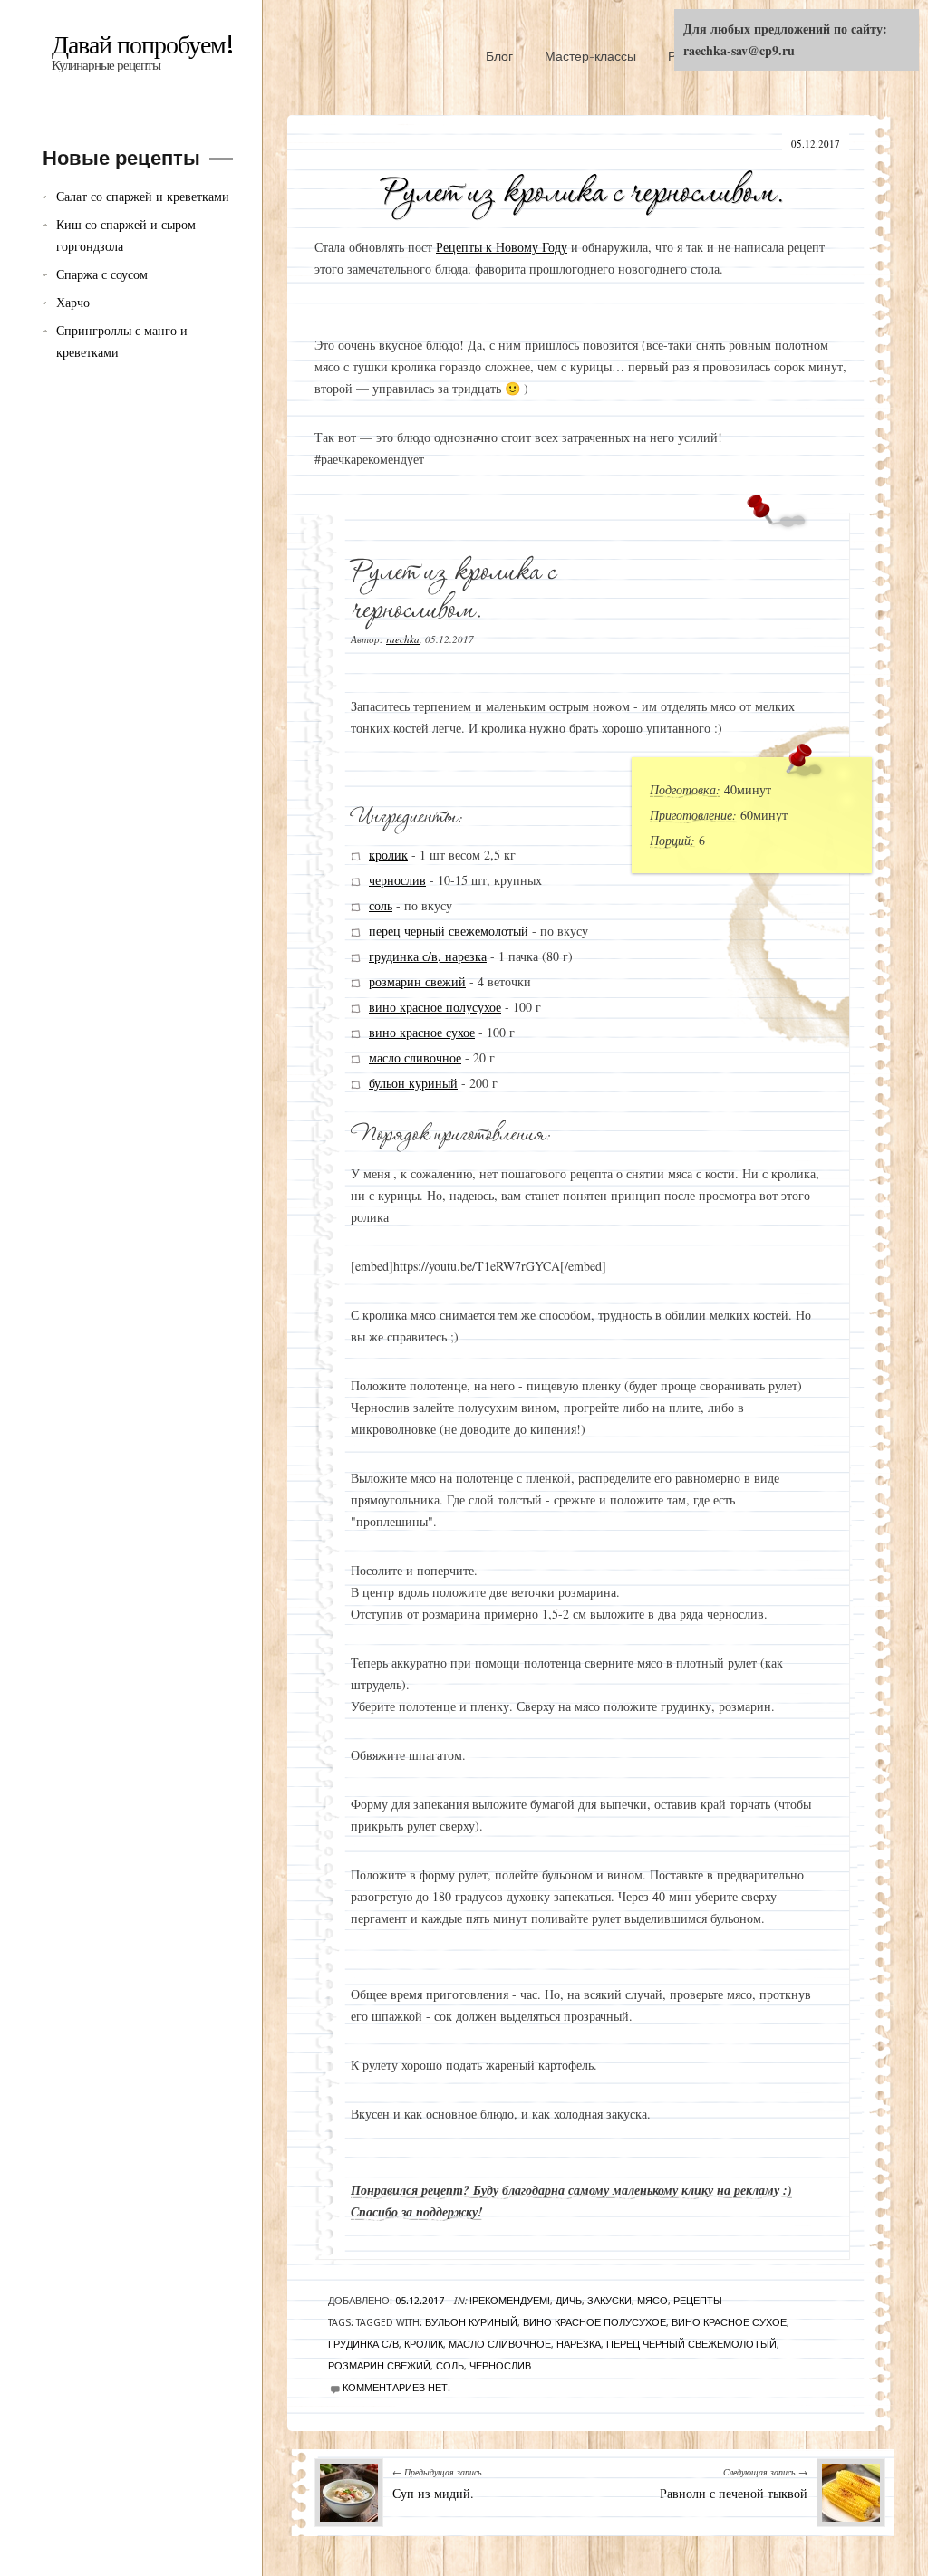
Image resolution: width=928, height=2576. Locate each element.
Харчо (73, 302)
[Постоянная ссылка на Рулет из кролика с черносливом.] (582, 187)
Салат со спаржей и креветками (143, 196)
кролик (388, 855)
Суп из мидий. (433, 2493)
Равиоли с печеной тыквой (734, 2493)
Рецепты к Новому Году (502, 247)
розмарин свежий (417, 981)
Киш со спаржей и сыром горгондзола (126, 235)
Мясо (652, 2301)
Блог (499, 56)
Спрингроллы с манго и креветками (122, 341)
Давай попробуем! (143, 45)
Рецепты (698, 2301)
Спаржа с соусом (102, 274)
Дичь (569, 2301)
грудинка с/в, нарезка (428, 956)
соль (381, 905)
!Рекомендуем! (510, 2301)
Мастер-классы (590, 56)
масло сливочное (415, 1057)
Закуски (609, 2301)
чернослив (397, 880)
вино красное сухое (422, 1032)
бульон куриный (413, 1083)
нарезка (579, 2345)
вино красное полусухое (435, 1007)
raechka (403, 639)
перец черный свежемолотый (449, 931)
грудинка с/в (363, 2345)
